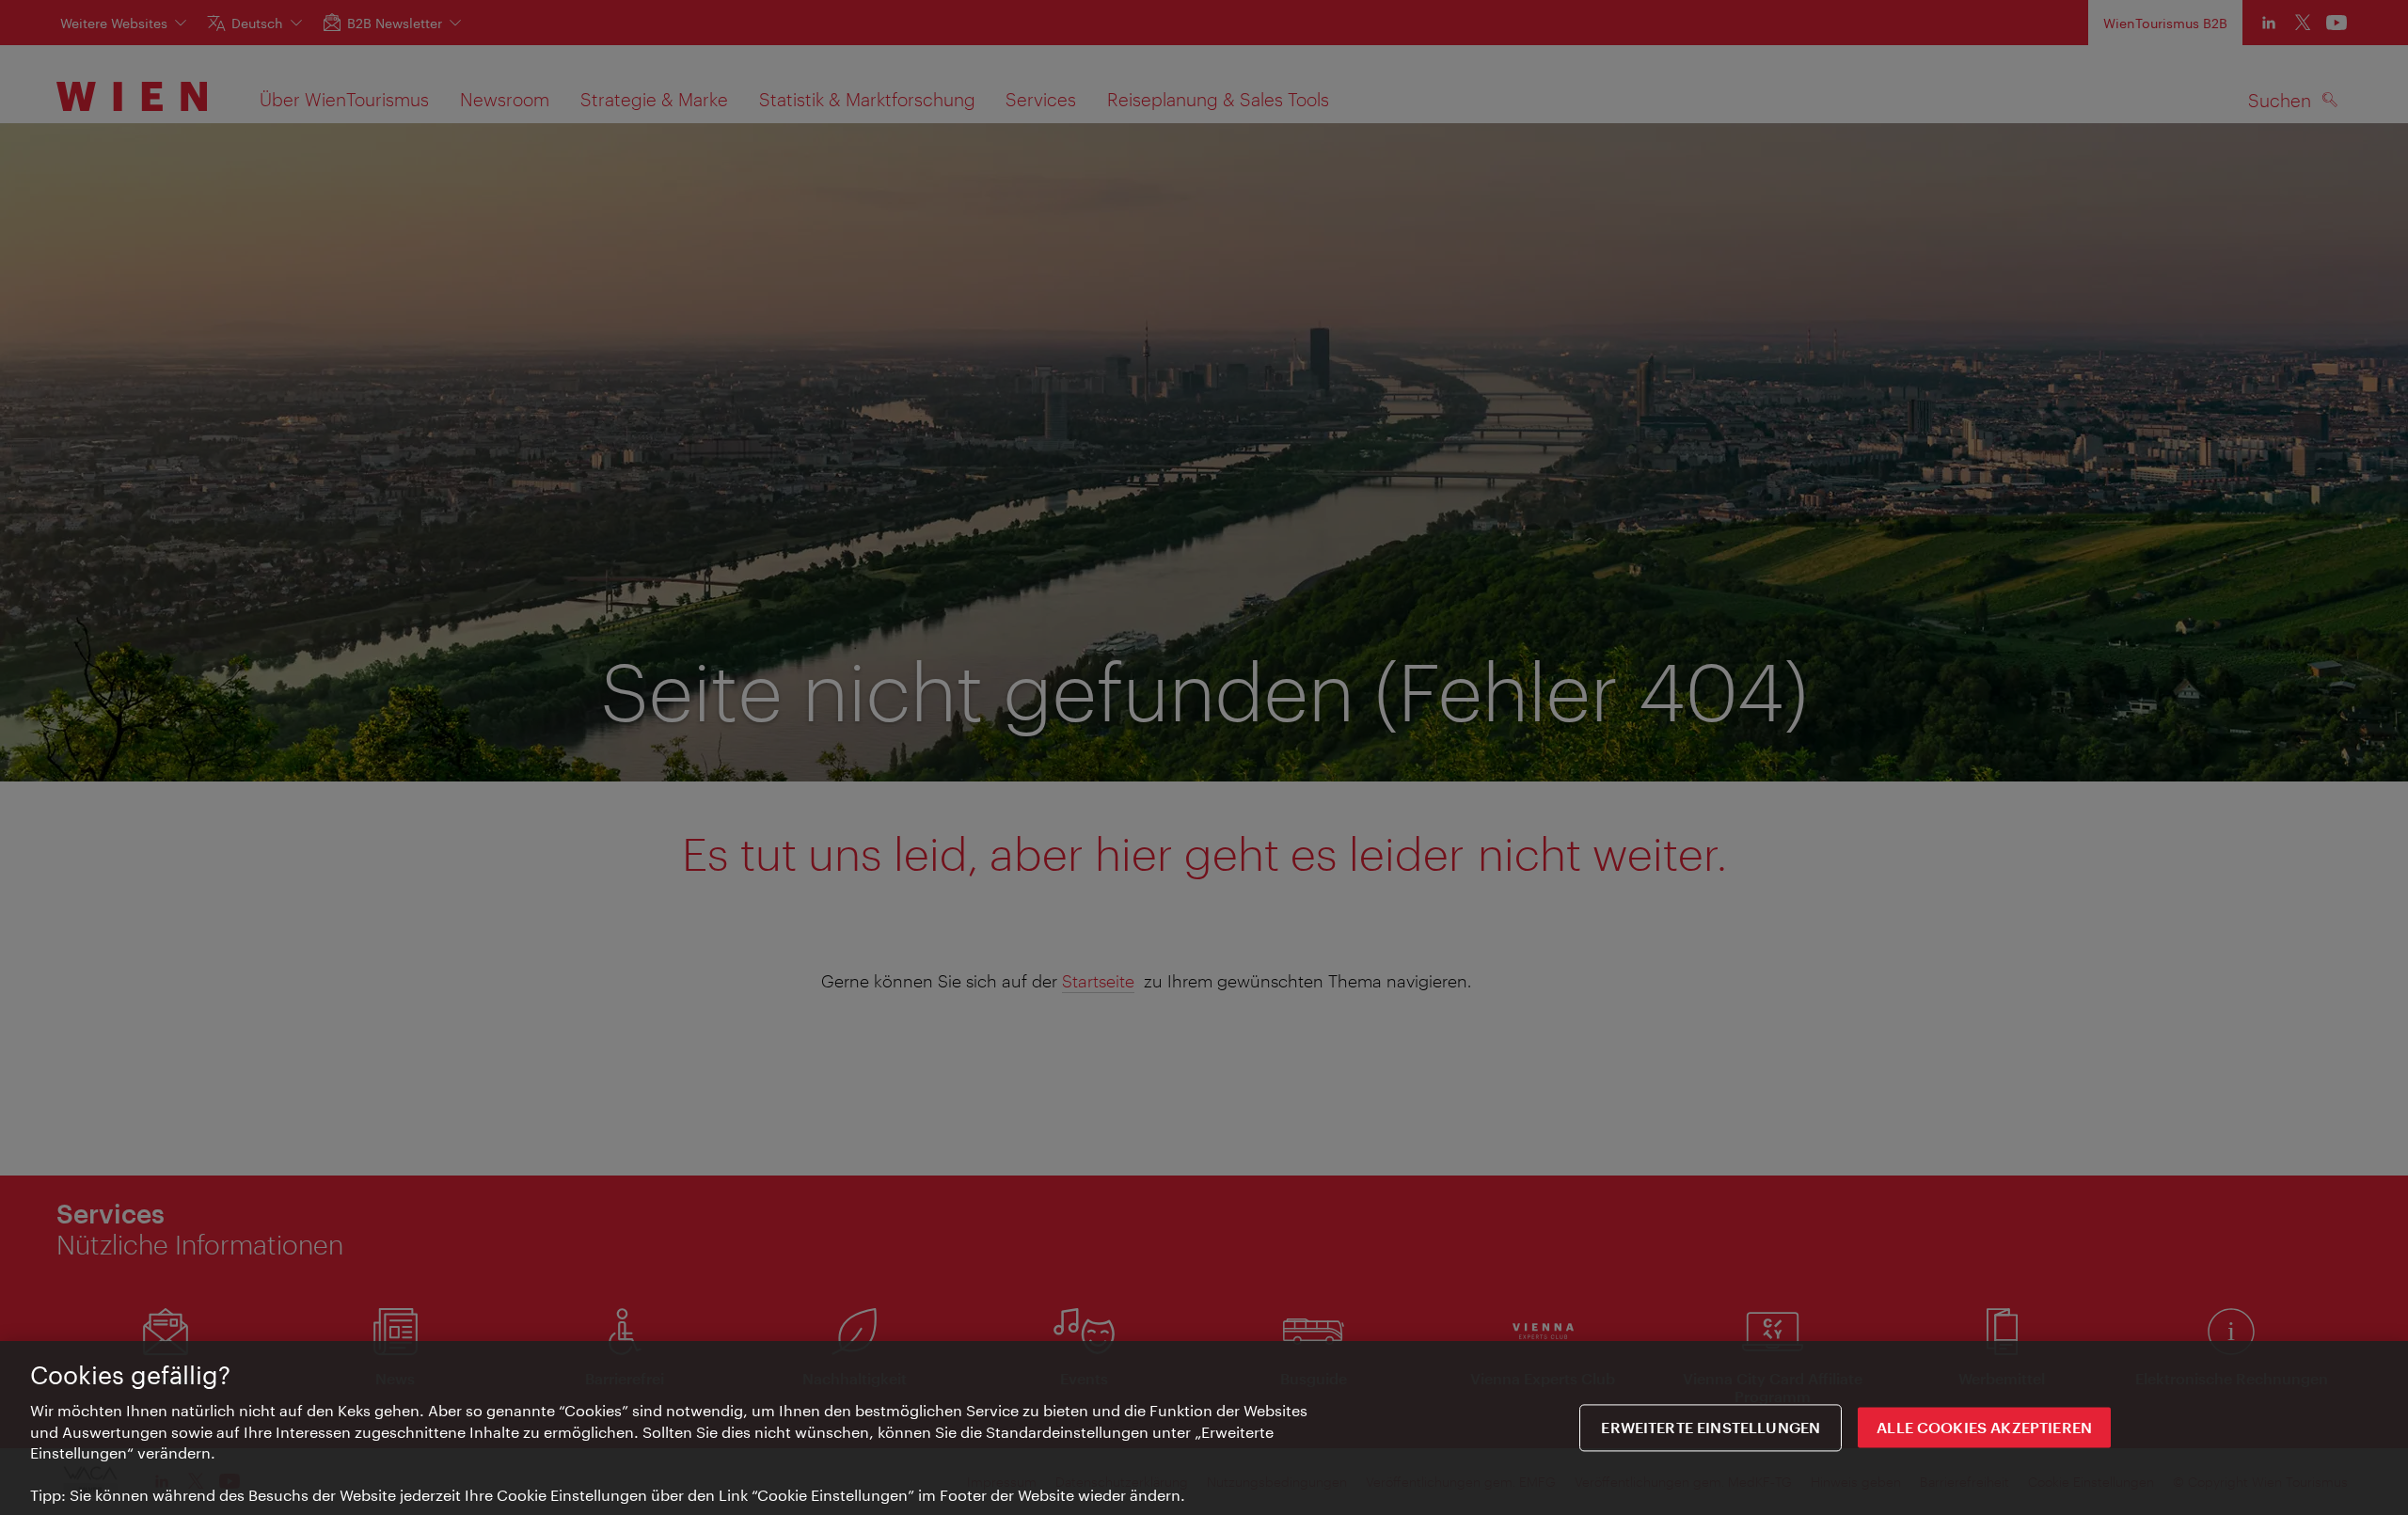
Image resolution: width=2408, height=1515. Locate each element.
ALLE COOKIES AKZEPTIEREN (1984, 1428)
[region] (1204, 1428)
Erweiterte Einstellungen (1711, 1428)
